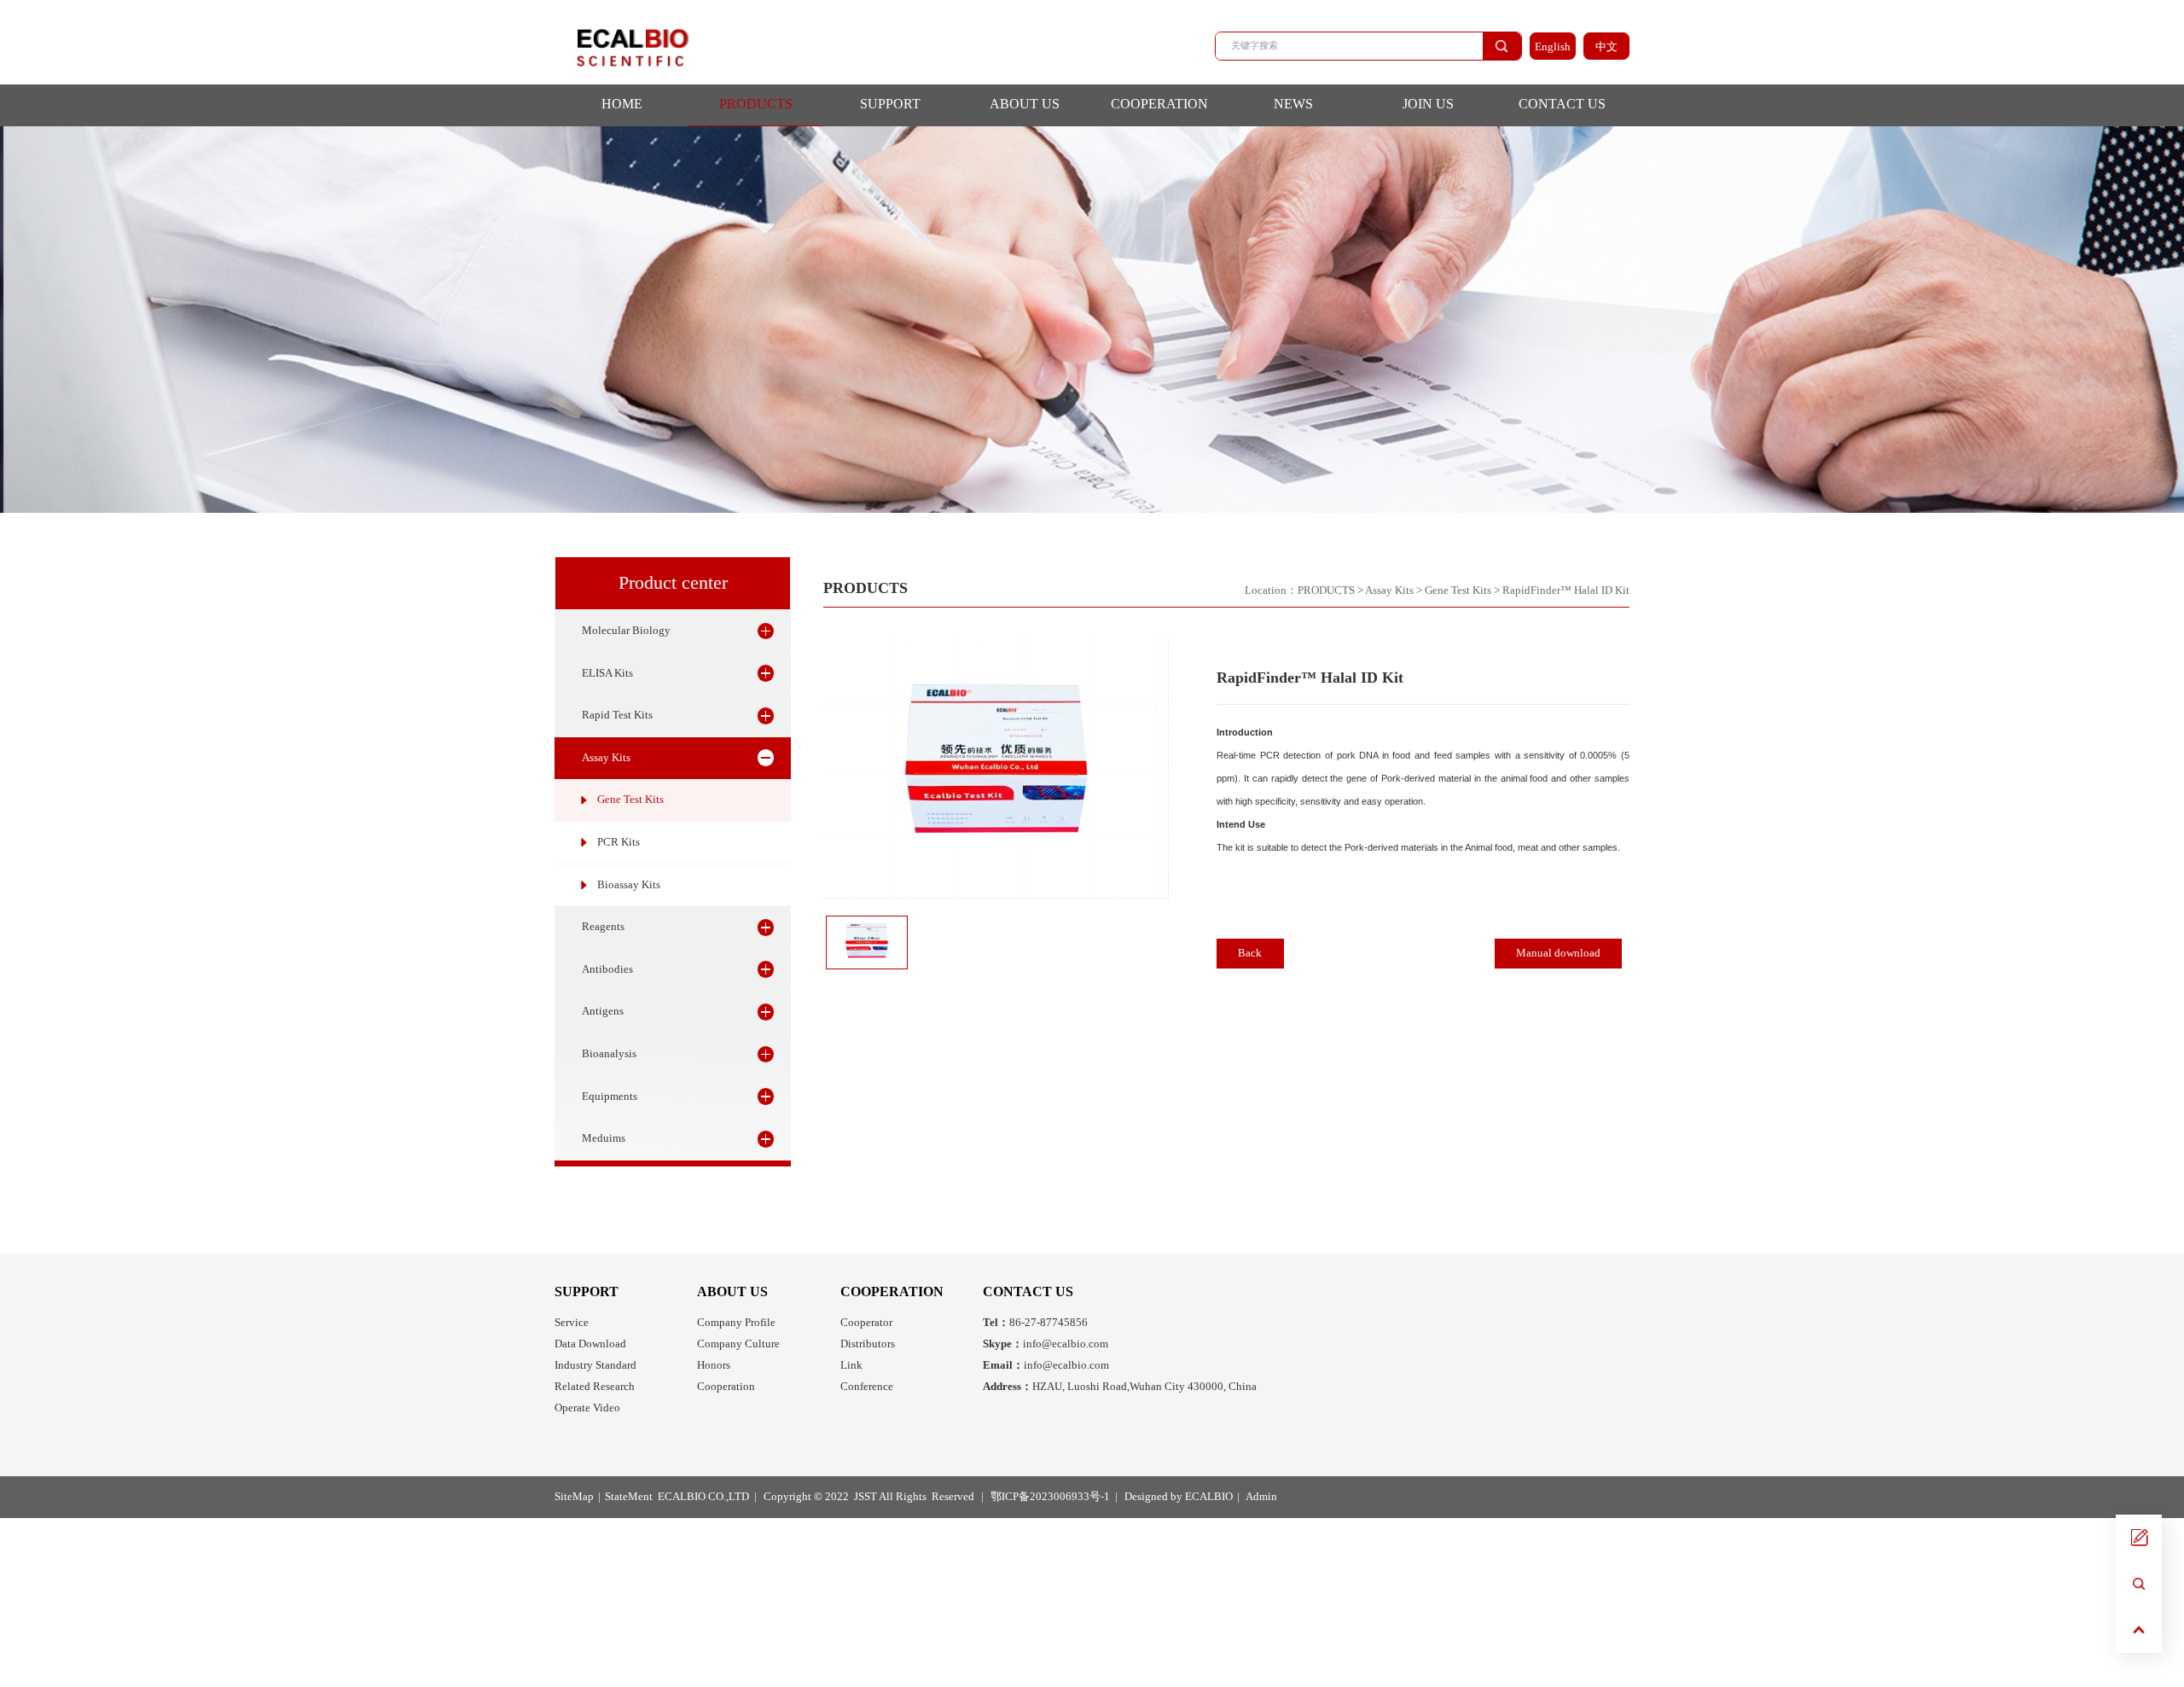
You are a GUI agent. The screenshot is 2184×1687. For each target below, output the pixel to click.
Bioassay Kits (629, 885)
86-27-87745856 (1035, 1323)
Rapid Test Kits (617, 715)
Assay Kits (606, 758)
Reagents (603, 927)
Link (851, 1365)
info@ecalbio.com (1046, 1344)
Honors (714, 1365)
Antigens (603, 1011)
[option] (996, 768)
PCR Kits (619, 842)
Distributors (868, 1344)
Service (572, 1323)
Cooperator (866, 1323)
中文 (1606, 47)
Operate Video (587, 1408)
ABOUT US (1025, 104)
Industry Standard (595, 1365)
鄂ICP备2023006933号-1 (1050, 1497)
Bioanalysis (609, 1054)
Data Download (590, 1344)
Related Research (595, 1387)
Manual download (1558, 953)
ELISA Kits (607, 673)
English (1553, 47)
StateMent (629, 1497)
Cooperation (726, 1387)
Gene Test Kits (630, 800)
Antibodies (607, 969)
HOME (622, 104)
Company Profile (736, 1323)
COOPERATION (1159, 104)
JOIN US (1428, 104)
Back (1250, 953)
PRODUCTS (756, 104)
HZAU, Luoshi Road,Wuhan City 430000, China (1120, 1387)
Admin (1261, 1497)
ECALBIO (1209, 1497)
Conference (867, 1387)
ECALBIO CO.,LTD (703, 1497)
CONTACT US (1562, 104)
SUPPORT (890, 104)
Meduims (604, 1138)
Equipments (610, 1097)
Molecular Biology (626, 631)
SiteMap (574, 1497)
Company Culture (738, 1344)
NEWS (1293, 104)
